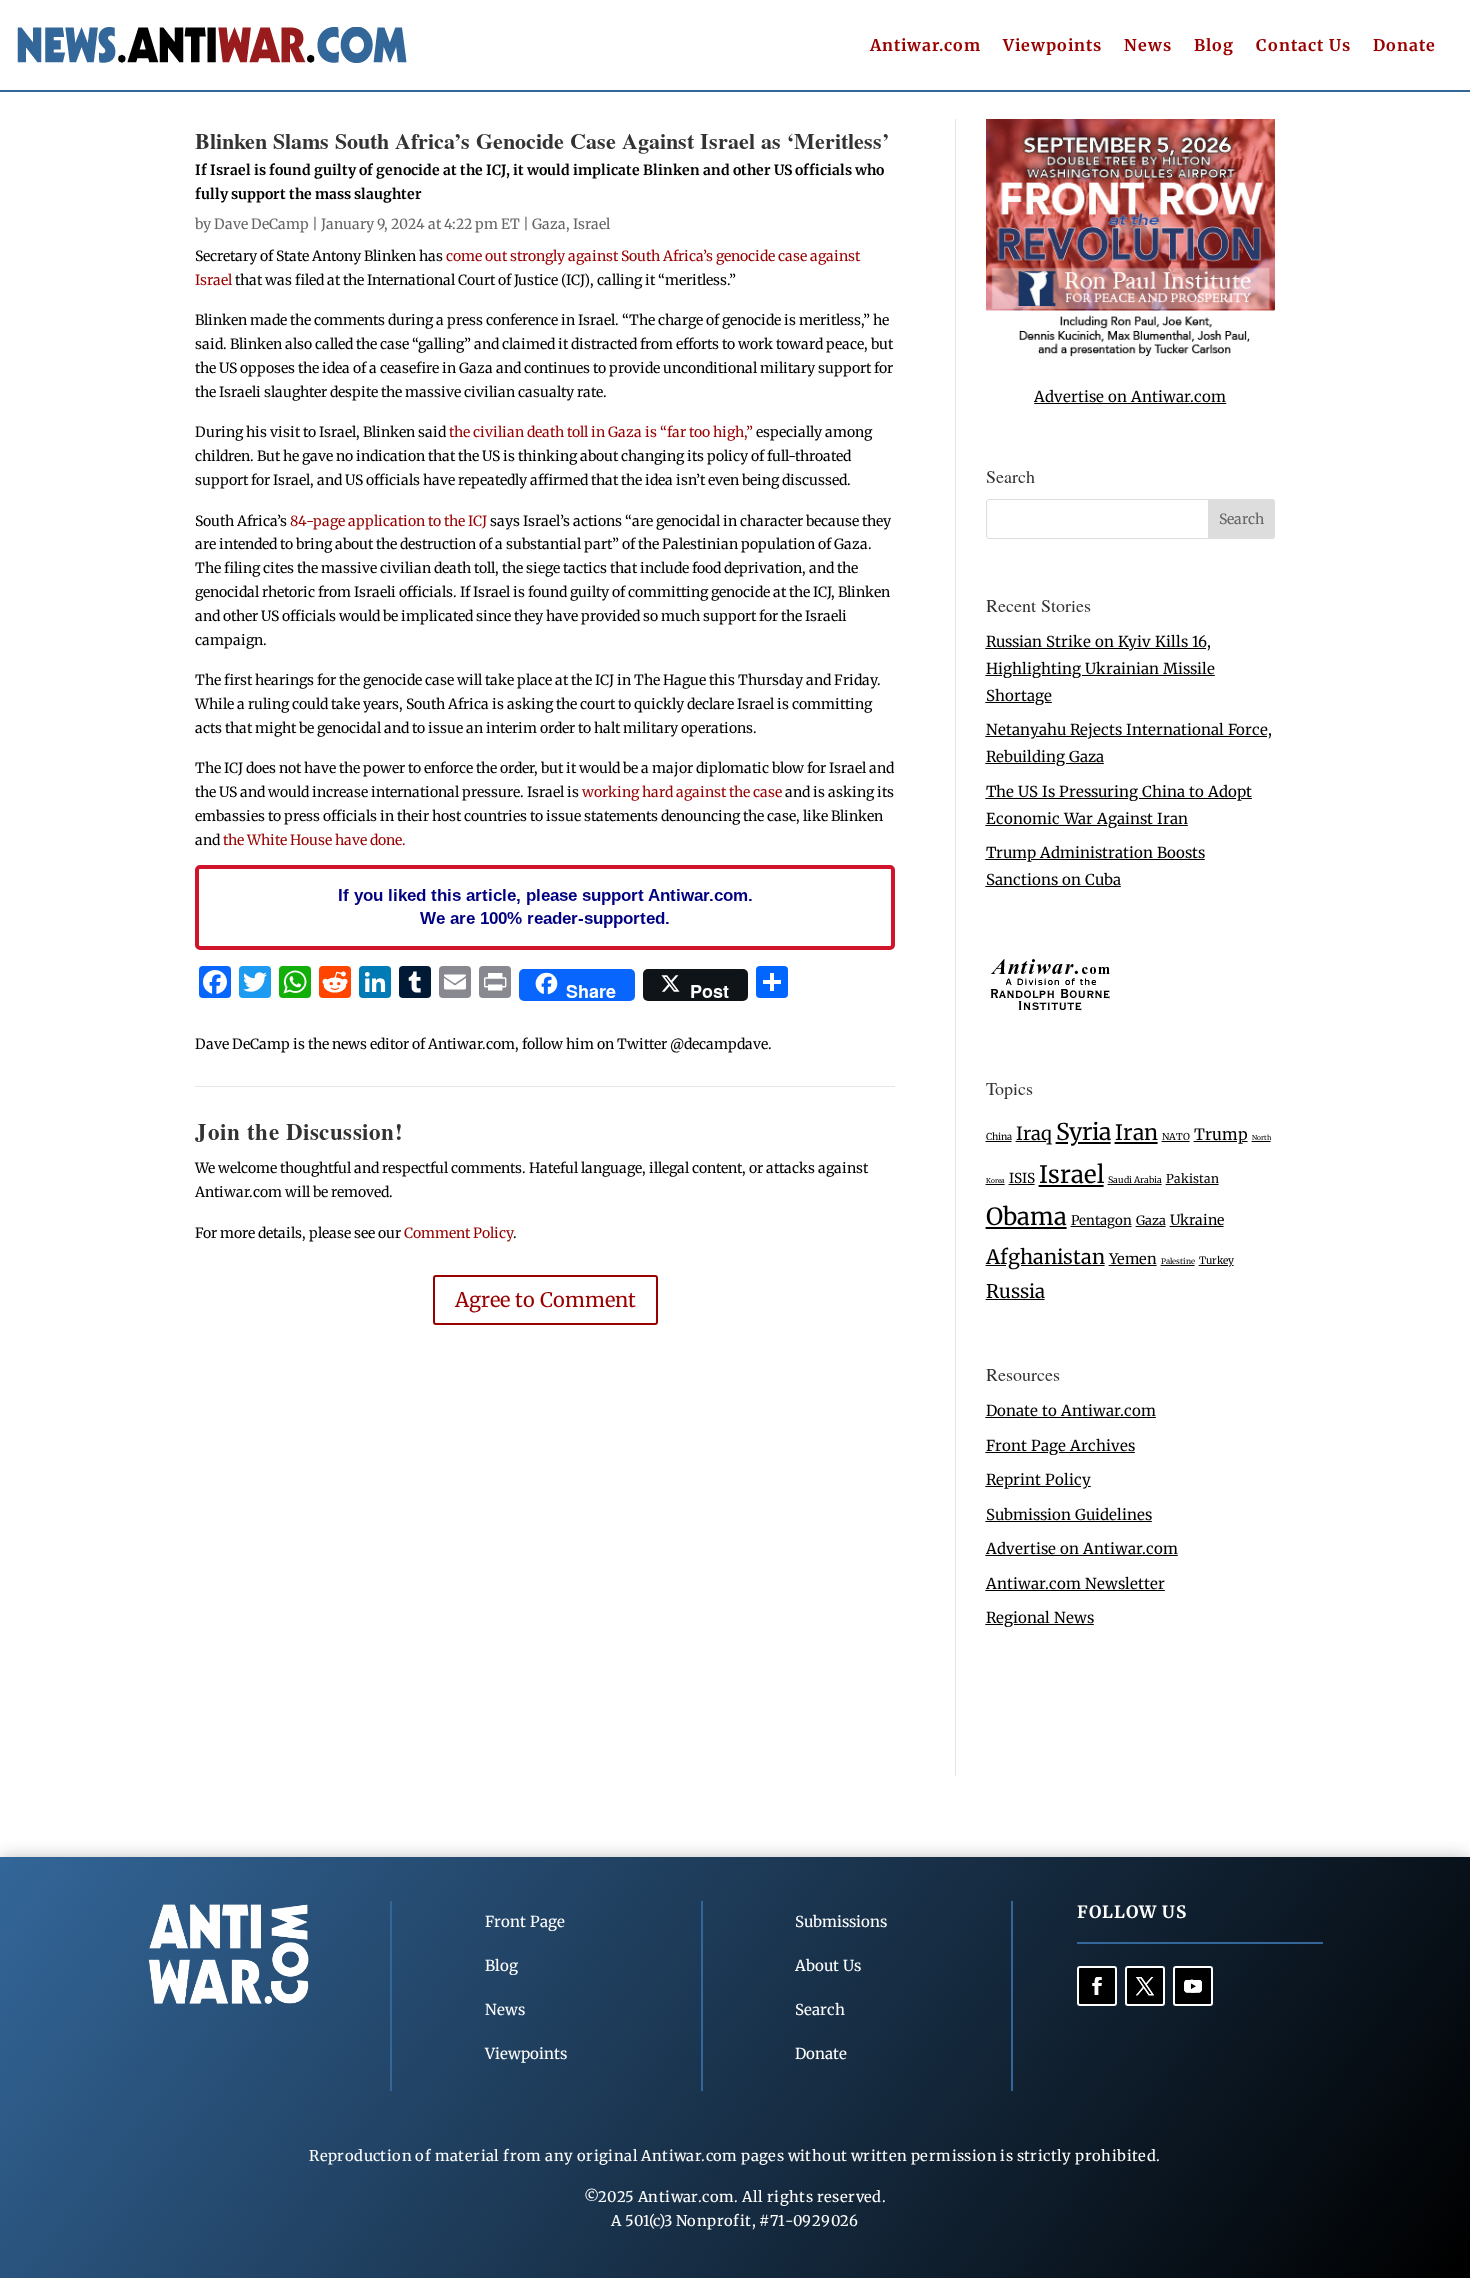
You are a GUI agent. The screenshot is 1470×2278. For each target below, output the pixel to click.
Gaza (549, 224)
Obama (1026, 1216)
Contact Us (1303, 46)
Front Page (525, 1921)
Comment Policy (458, 1233)
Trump (1221, 1134)
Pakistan (1192, 1178)
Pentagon (1101, 1220)
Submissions (841, 1921)
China (999, 1137)
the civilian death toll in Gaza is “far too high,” (601, 432)
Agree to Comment (545, 1299)
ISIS (1022, 1178)
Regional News (1040, 1617)
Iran (1136, 1132)
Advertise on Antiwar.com (1130, 396)
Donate (1404, 46)
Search (820, 2009)
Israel (591, 224)
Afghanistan (1045, 1256)
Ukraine (1197, 1220)
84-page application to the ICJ (388, 521)
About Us (828, 1965)
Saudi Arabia (1135, 1179)
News (1148, 46)
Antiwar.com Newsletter (1075, 1583)
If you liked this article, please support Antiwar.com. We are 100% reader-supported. (545, 907)
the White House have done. (314, 840)
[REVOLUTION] (1130, 352)
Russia (1015, 1291)
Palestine (1178, 1261)
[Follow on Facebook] (1097, 1986)
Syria (1083, 1131)
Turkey (1216, 1260)
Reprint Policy (1038, 1479)
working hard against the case (682, 792)
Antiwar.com (925, 46)
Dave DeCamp (261, 224)
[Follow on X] (1145, 1986)
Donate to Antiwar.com (1071, 1410)
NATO (1176, 1137)
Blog (1214, 46)
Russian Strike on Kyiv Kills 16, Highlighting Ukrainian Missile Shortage (1100, 668)
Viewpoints (1052, 46)
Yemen (1133, 1259)
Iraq (1034, 1133)
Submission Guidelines (1069, 1514)
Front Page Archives (1060, 1445)
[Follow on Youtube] (1193, 1986)
